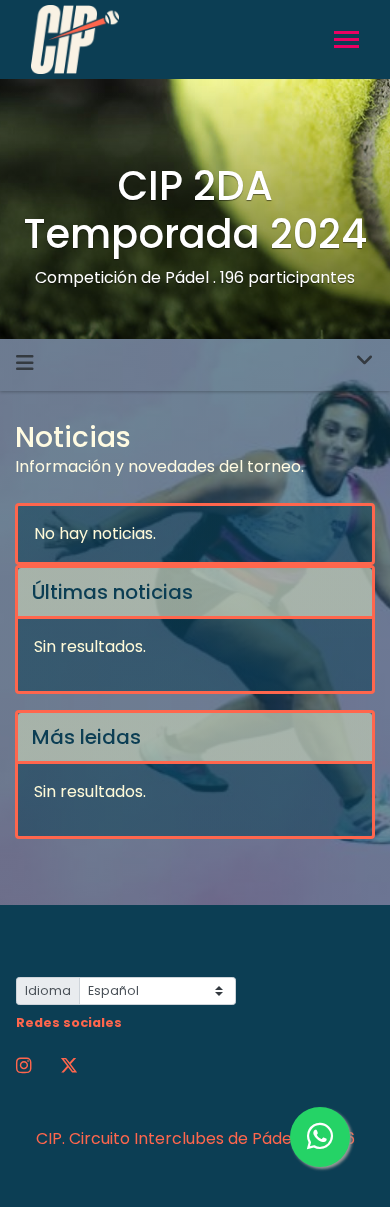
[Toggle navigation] (346, 41)
